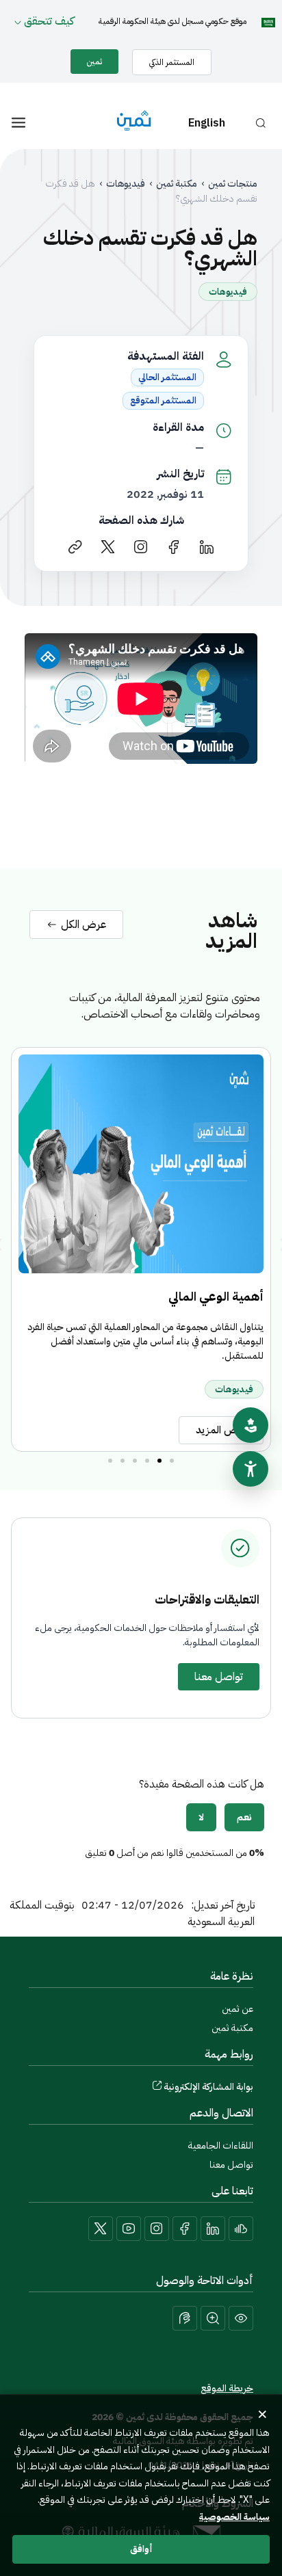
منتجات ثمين (233, 184)
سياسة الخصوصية (234, 2517)
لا (201, 1817)
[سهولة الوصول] (251, 1469)
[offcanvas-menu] (18, 123)
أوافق (141, 2549)
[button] (172, 1461)
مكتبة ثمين (177, 184)
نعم (244, 1817)
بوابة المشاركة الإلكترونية (208, 2087)
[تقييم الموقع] (251, 1425)
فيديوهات (126, 184)
